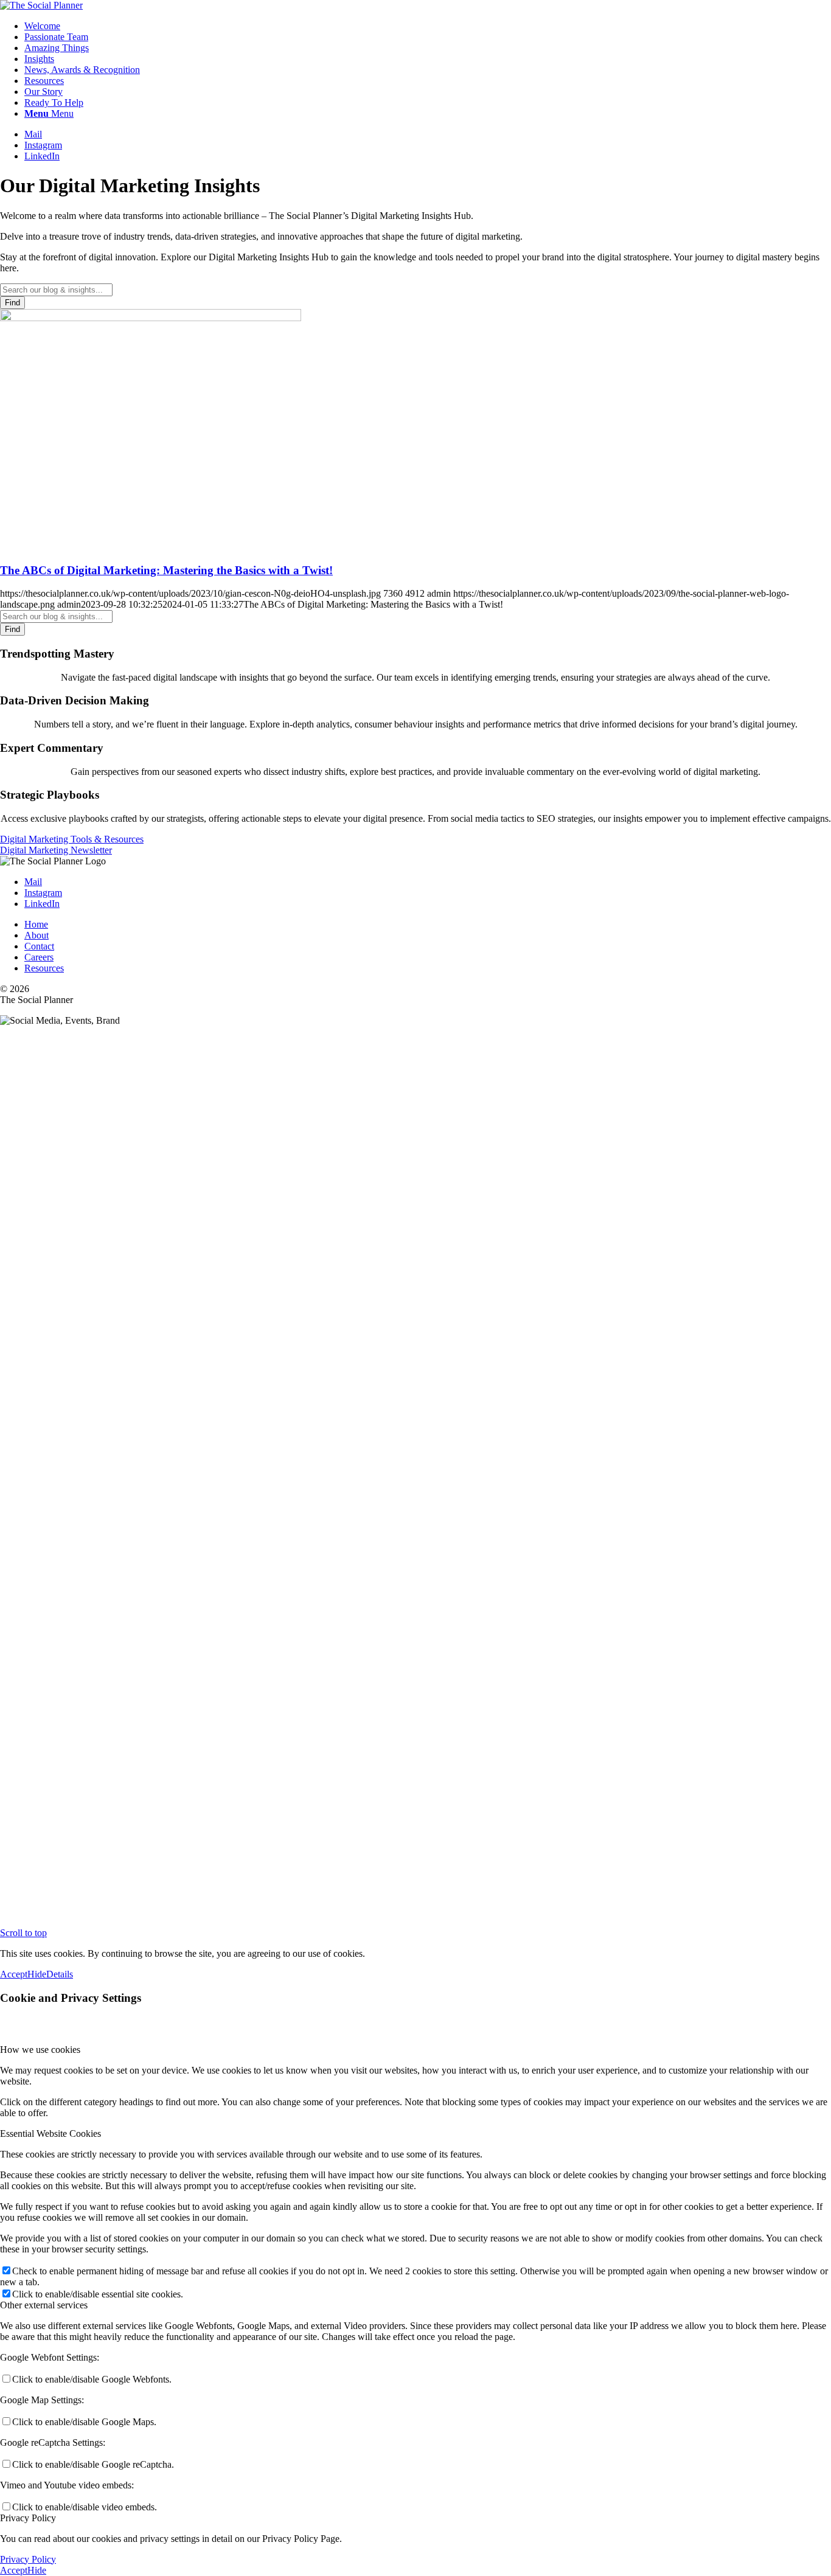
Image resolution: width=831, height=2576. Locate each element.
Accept (14, 1974)
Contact (39, 946)
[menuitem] (428, 26)
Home (36, 924)
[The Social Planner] (41, 5)
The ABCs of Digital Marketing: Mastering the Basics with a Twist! (166, 570)
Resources (44, 968)
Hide (37, 1974)
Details (60, 1974)
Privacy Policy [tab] (28, 2518)
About (37, 935)
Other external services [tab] (44, 2305)
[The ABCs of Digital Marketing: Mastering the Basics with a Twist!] (151, 318)
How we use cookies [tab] (40, 2050)
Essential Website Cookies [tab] (50, 2133)
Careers (39, 957)
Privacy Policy (28, 2559)
